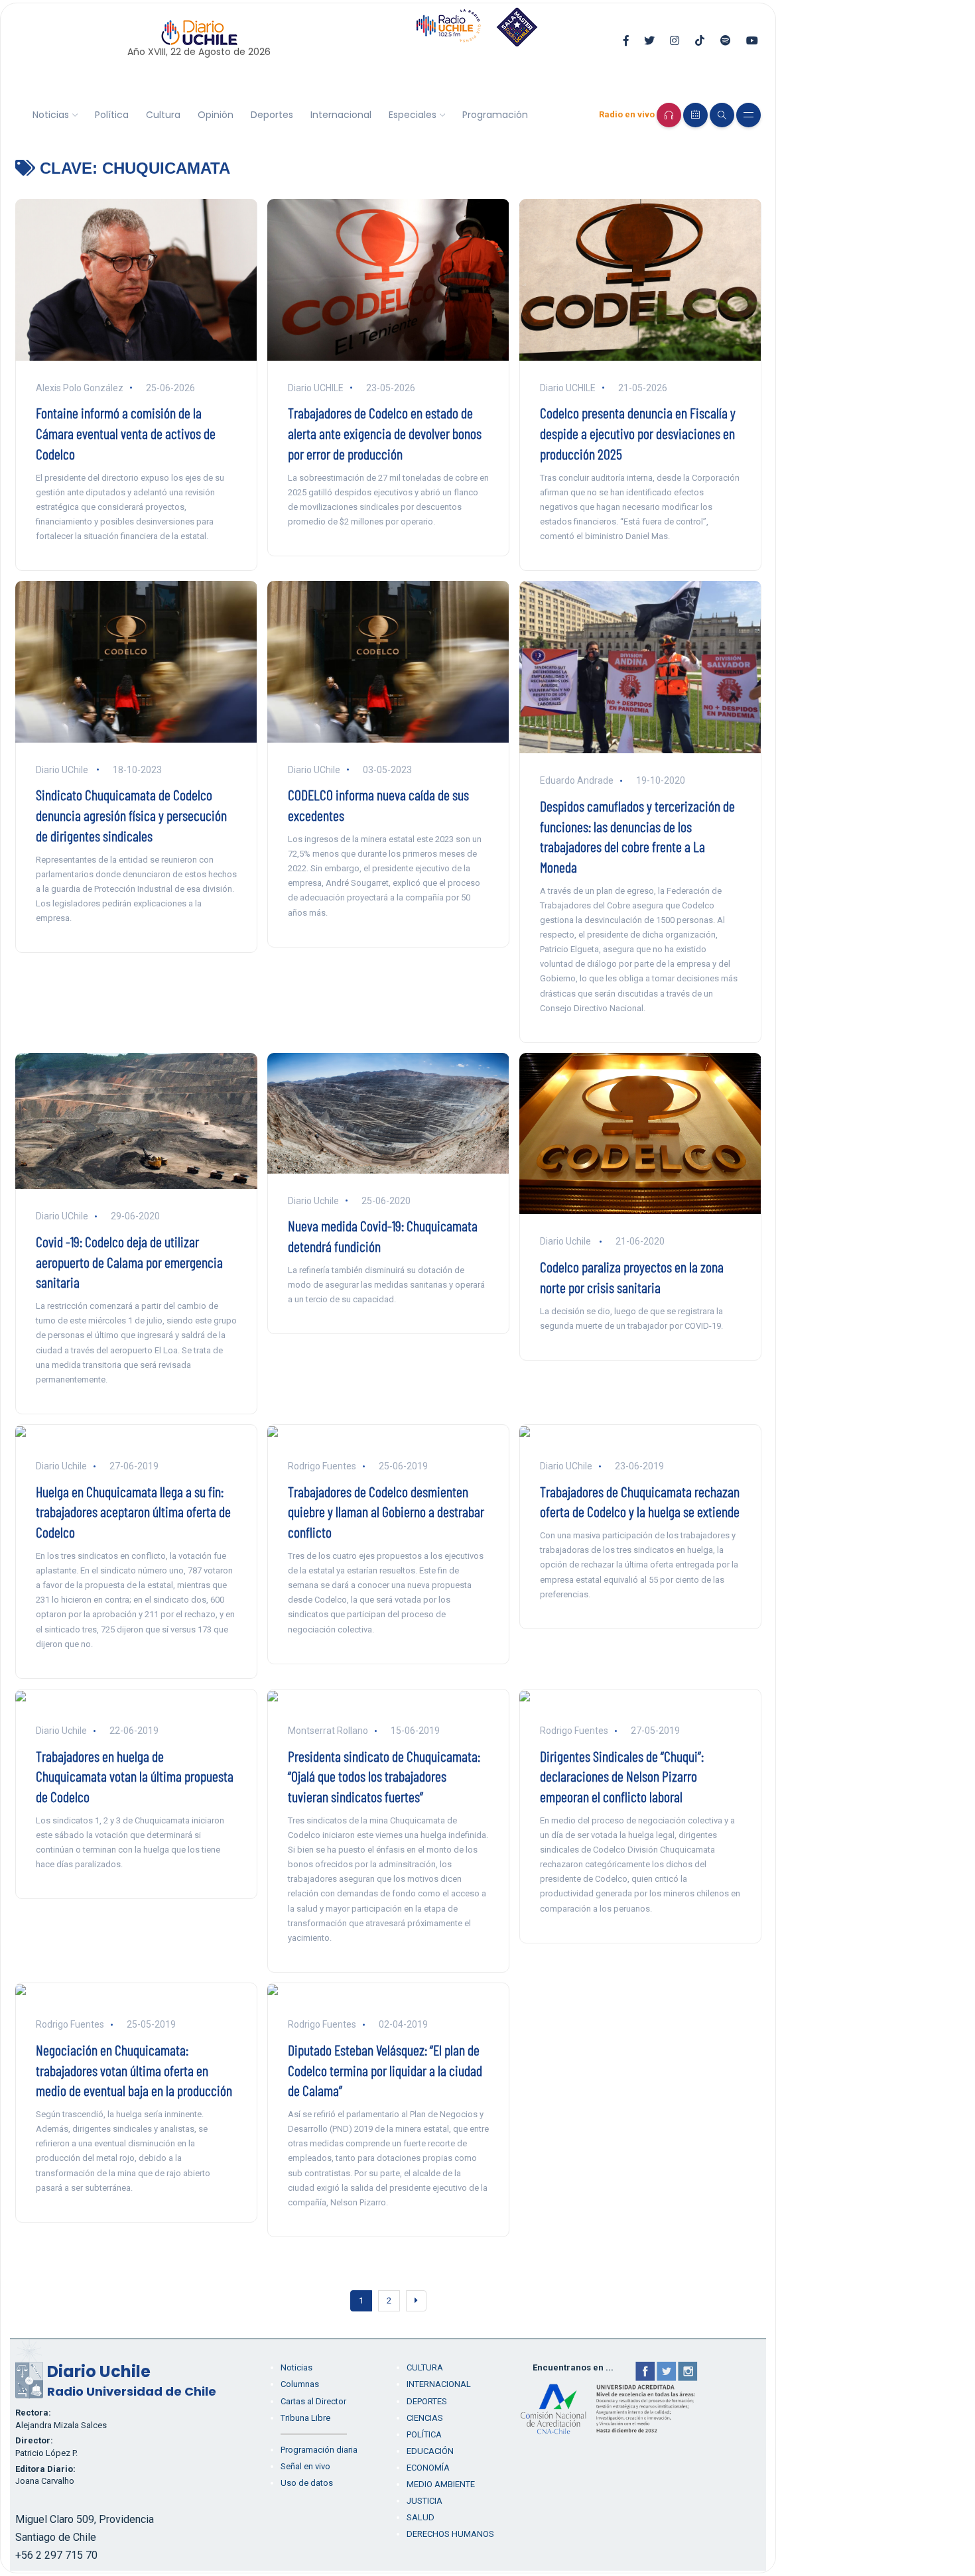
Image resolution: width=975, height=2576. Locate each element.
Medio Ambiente (441, 2484)
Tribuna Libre (305, 2418)
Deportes (272, 115)
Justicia (424, 2501)
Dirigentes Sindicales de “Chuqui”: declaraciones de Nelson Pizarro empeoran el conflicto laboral (622, 1776)
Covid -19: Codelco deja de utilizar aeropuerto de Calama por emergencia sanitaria (129, 1262)
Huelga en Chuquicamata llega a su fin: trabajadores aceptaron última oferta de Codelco (133, 1512)
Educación (430, 2451)
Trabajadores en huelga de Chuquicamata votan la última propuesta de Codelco (135, 1776)
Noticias (51, 115)
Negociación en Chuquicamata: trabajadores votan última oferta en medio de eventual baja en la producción (134, 2070)
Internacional (341, 115)
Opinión (216, 115)
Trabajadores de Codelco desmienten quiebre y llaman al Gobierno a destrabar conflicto (386, 1512)
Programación (495, 115)
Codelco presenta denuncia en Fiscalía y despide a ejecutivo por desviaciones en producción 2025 (638, 433)
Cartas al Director (313, 2401)
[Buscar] (722, 115)
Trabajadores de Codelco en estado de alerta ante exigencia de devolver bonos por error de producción (385, 433)
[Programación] (695, 115)
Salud (421, 2517)
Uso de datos (307, 2483)
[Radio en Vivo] (669, 115)
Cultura (163, 115)
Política (112, 115)
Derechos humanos (450, 2534)
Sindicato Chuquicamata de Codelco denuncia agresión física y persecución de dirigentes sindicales (131, 815)
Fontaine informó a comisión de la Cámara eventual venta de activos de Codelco (126, 433)
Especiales (413, 115)
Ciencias (425, 2418)
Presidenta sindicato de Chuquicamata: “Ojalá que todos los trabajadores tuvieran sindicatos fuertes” (384, 1776)
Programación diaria (319, 2450)
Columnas (300, 2384)
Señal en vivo (305, 2466)
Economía (428, 2468)
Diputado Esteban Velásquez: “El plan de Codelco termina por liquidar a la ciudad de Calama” (385, 2070)
